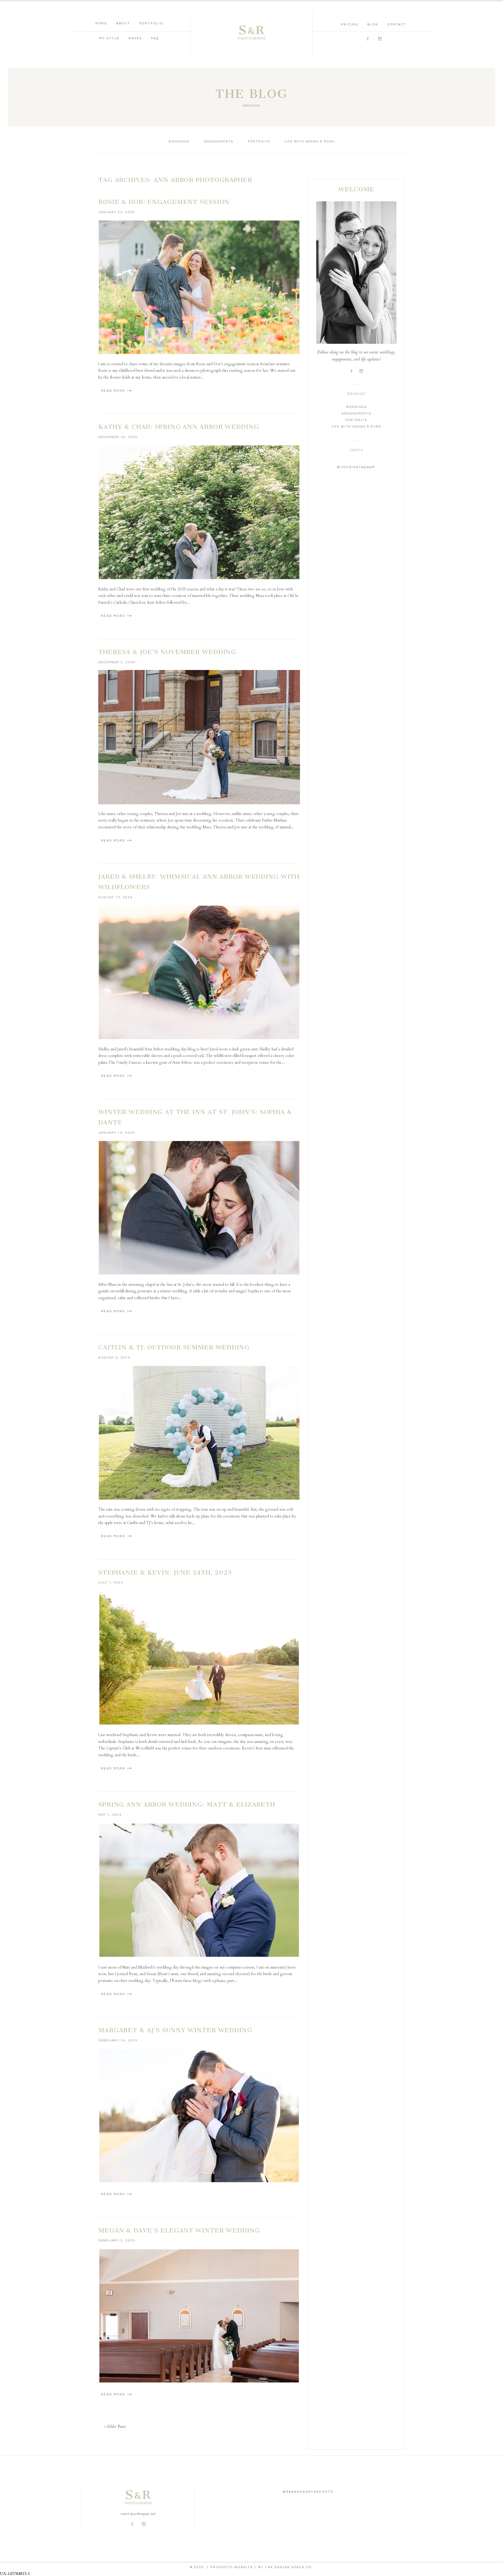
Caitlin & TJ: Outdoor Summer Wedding (174, 1347)
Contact (397, 24)
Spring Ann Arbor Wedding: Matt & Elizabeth (187, 1804)
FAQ (155, 38)
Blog (373, 24)
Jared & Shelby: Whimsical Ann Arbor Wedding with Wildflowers (199, 882)
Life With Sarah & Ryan (310, 142)
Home (101, 23)
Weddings (179, 142)
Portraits (259, 142)
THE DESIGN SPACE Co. (289, 2567)
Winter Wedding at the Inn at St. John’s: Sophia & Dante (195, 1117)
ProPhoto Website (232, 2567)
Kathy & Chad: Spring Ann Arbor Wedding (179, 427)
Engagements (219, 142)
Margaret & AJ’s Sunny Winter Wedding (175, 2030)
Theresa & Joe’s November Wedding (167, 652)
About (123, 23)
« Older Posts (115, 2427)
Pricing (350, 24)
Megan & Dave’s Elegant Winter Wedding (179, 2230)
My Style (109, 38)
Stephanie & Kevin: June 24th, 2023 (165, 1572)
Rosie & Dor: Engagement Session (164, 202)
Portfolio (151, 23)
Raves (135, 38)
